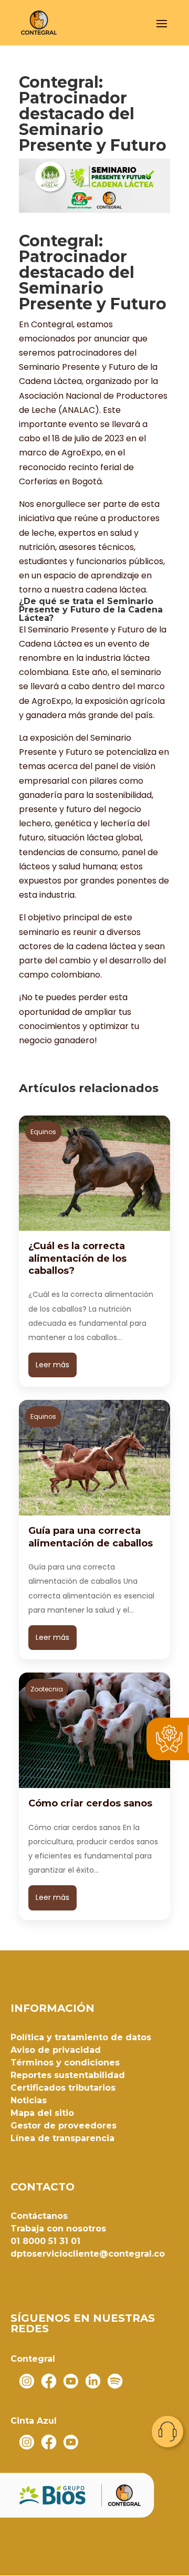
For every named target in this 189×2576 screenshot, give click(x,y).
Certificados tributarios (63, 2088)
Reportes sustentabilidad (68, 2075)
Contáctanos (39, 2216)
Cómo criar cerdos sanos (90, 1803)
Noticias (29, 2100)
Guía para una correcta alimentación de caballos (91, 1537)
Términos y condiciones (65, 2063)
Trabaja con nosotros (58, 2229)
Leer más (52, 1365)
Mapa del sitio (42, 2113)
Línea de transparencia (62, 2138)
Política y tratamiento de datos (81, 2037)
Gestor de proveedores (64, 2126)
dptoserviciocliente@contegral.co (88, 2254)
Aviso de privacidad (56, 2050)
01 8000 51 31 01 (45, 2241)
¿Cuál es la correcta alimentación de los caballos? (77, 1258)
